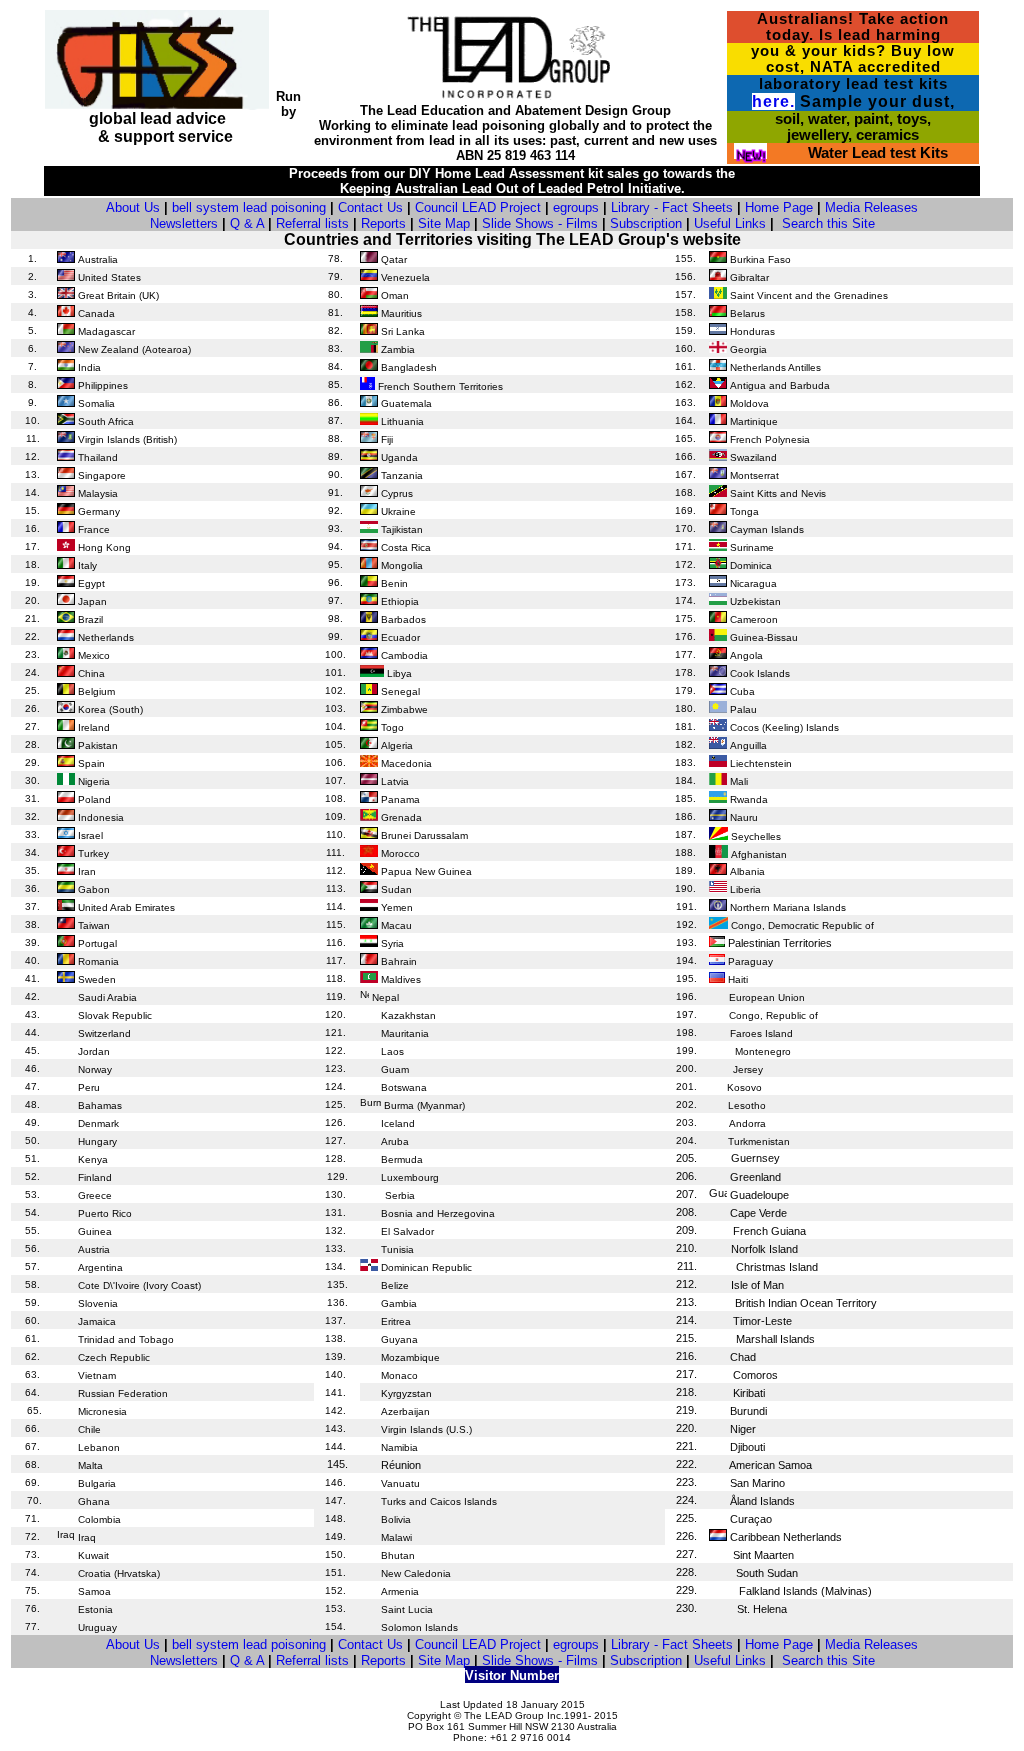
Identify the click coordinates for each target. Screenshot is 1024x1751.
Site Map (444, 223)
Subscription (646, 223)
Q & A (247, 223)
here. (773, 101)
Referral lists (312, 223)
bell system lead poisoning (249, 207)
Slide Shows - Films (540, 223)
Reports (383, 223)
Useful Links (730, 223)
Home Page (779, 207)
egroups (576, 207)
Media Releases (871, 207)
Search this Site (828, 223)
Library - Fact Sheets (672, 207)
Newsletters (184, 223)
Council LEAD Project (478, 207)
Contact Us (370, 207)
